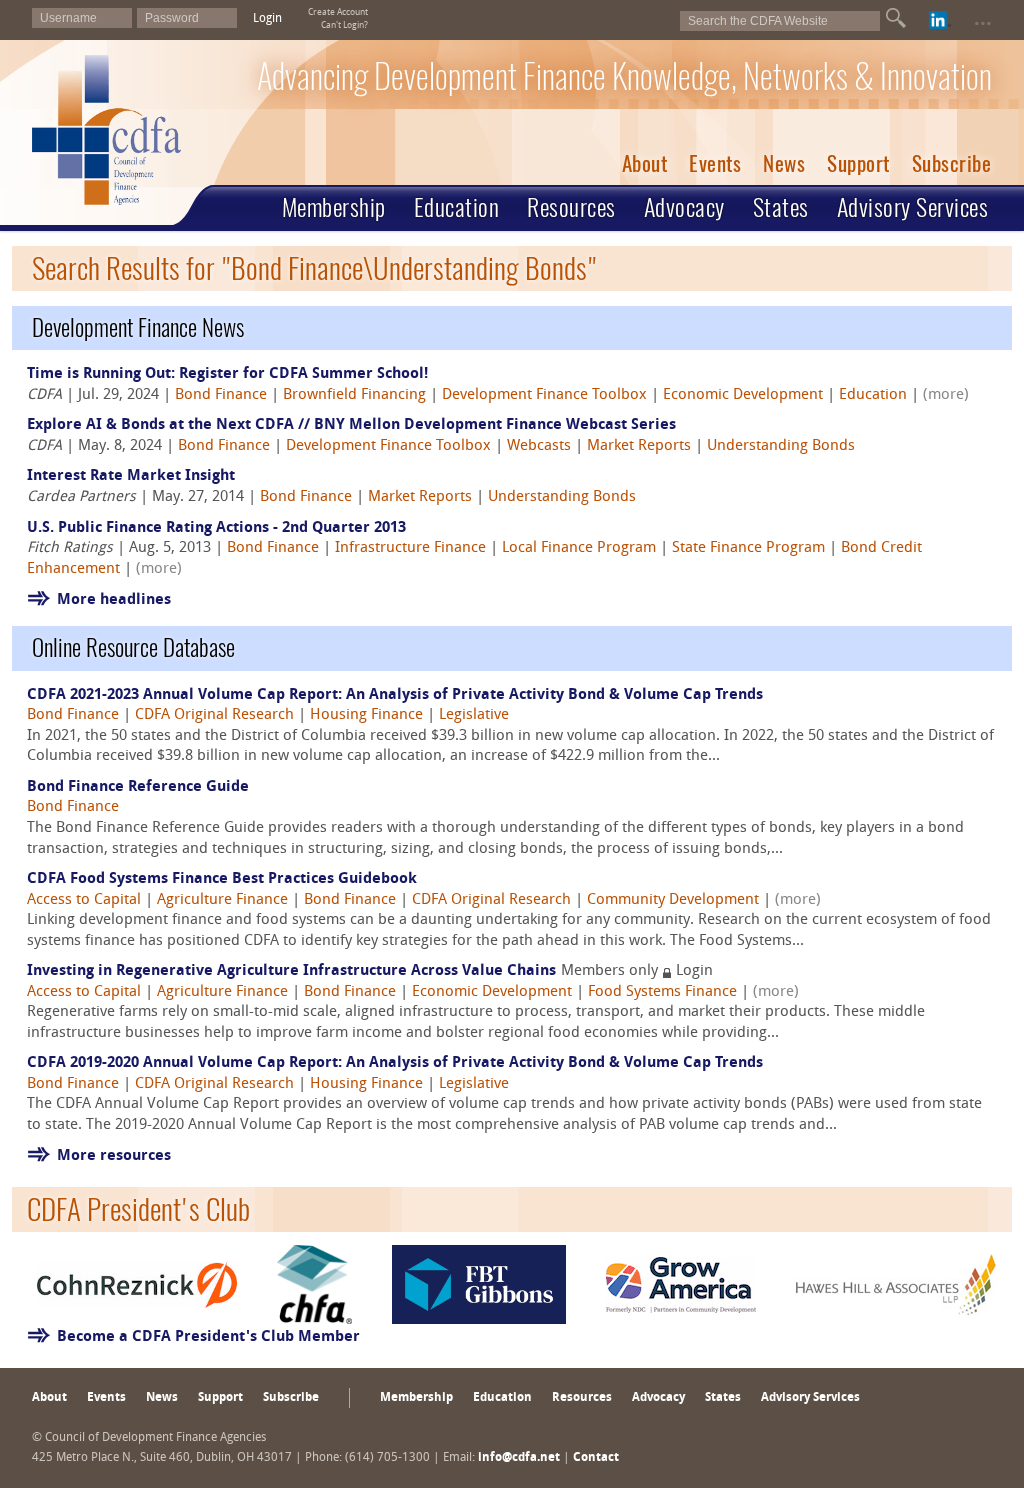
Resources (571, 207)
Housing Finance (366, 715)
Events (715, 163)
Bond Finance (221, 395)
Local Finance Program (579, 548)
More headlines (114, 600)
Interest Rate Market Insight (131, 476)
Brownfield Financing (354, 395)
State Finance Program (748, 548)
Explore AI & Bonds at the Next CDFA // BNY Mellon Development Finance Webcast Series (351, 425)
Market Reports (639, 446)
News (784, 163)
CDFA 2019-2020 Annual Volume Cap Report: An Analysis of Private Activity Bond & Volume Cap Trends (395, 1063)
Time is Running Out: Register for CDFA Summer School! (227, 374)
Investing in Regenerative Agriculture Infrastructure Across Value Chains (291, 971)
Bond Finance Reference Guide (138, 787)
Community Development (673, 900)
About (645, 163)
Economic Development (743, 395)
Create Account (338, 12)
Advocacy (684, 207)
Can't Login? (344, 25)
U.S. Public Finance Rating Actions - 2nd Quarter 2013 (216, 528)
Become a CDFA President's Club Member (208, 1337)
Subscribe (952, 163)
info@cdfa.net (519, 1458)
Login (267, 19)
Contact (596, 1458)
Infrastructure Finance (410, 548)
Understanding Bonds (781, 446)
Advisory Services (913, 207)
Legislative (474, 715)
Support (858, 163)
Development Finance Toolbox (544, 395)
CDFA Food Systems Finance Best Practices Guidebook (222, 879)
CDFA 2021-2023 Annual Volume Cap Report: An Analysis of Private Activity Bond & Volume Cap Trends (395, 695)
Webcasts (539, 446)
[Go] (896, 18)
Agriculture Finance (222, 900)
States (781, 207)
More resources (114, 1156)
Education (457, 207)
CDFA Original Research (214, 715)
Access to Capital (84, 900)
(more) (946, 395)
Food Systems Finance (662, 992)
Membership (334, 207)
